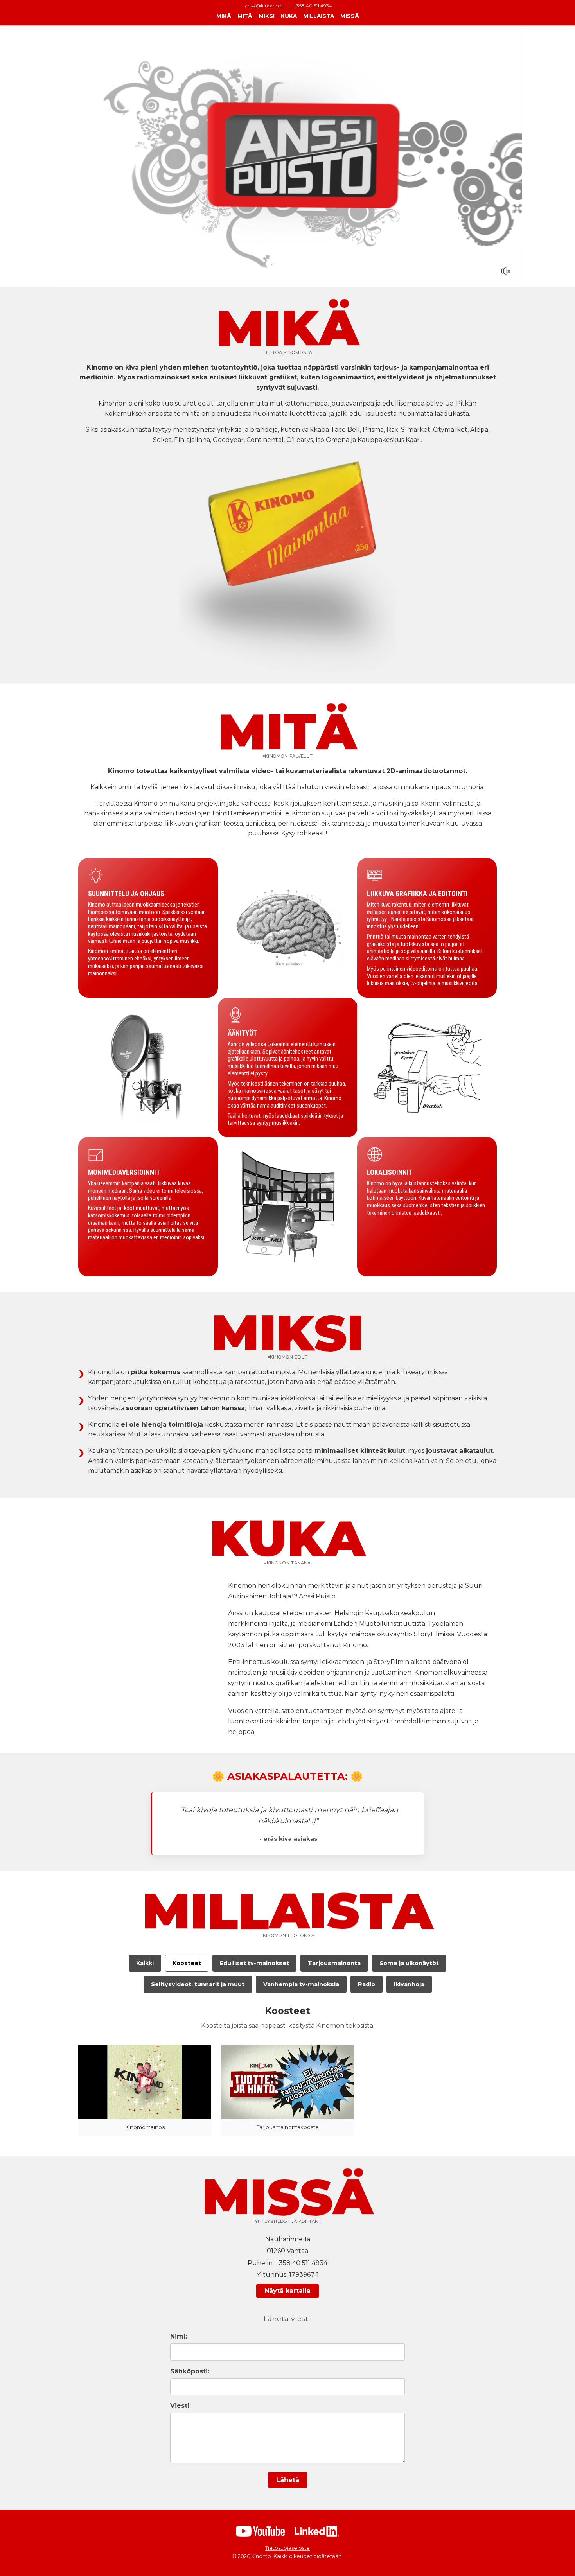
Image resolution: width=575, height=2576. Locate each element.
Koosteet (187, 1963)
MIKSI (267, 16)
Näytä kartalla (287, 2291)
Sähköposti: (190, 2371)
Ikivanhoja (409, 1984)
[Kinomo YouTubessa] (260, 2531)
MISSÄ (350, 16)
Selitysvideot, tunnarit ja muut (198, 1984)
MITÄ (245, 16)
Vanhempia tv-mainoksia (301, 1984)
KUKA (289, 16)
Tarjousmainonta (334, 1963)
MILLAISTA (319, 16)
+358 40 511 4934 (313, 6)
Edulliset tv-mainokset (254, 1963)
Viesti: (181, 2406)
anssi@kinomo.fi (264, 6)
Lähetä (288, 2480)
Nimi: (179, 2336)
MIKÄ (224, 16)
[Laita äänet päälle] (506, 271)
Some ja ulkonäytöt (409, 1963)
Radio (367, 1984)
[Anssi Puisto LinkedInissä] (317, 2531)
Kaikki (145, 1963)
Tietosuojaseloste (287, 2548)
